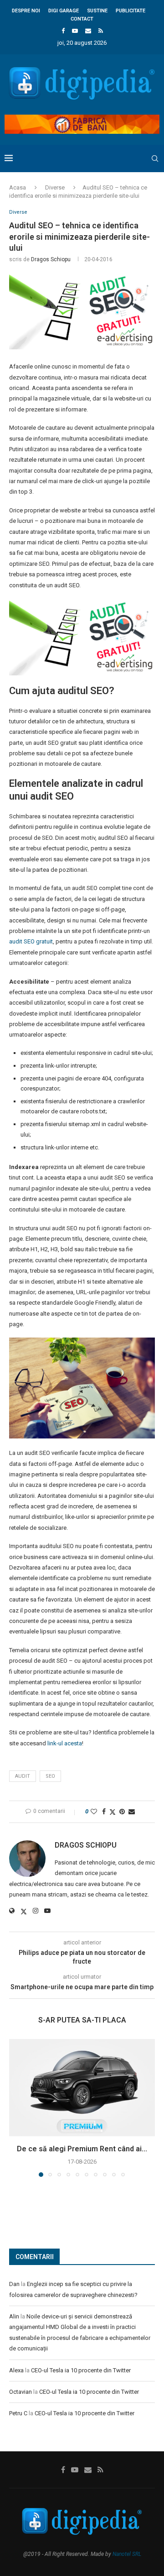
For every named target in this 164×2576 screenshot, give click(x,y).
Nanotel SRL (127, 2554)
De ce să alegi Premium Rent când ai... (82, 2149)
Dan (14, 2284)
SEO (50, 1776)
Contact (82, 19)
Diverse (55, 187)
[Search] (155, 158)
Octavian (20, 2392)
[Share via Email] (132, 1812)
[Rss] (101, 31)
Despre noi (26, 11)
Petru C (18, 2413)
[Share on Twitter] (113, 1812)
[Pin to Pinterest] (122, 1812)
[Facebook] (63, 31)
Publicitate (131, 11)
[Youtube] (75, 31)
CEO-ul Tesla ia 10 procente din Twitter (81, 2370)
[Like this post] (94, 1812)
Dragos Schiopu (51, 259)
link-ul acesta (65, 1743)
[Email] (88, 31)
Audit (23, 1776)
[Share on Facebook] (104, 1812)
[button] (17, 2107)
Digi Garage (64, 11)
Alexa (16, 2370)
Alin (14, 2316)
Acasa (18, 187)
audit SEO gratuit (31, 941)
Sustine (97, 11)
